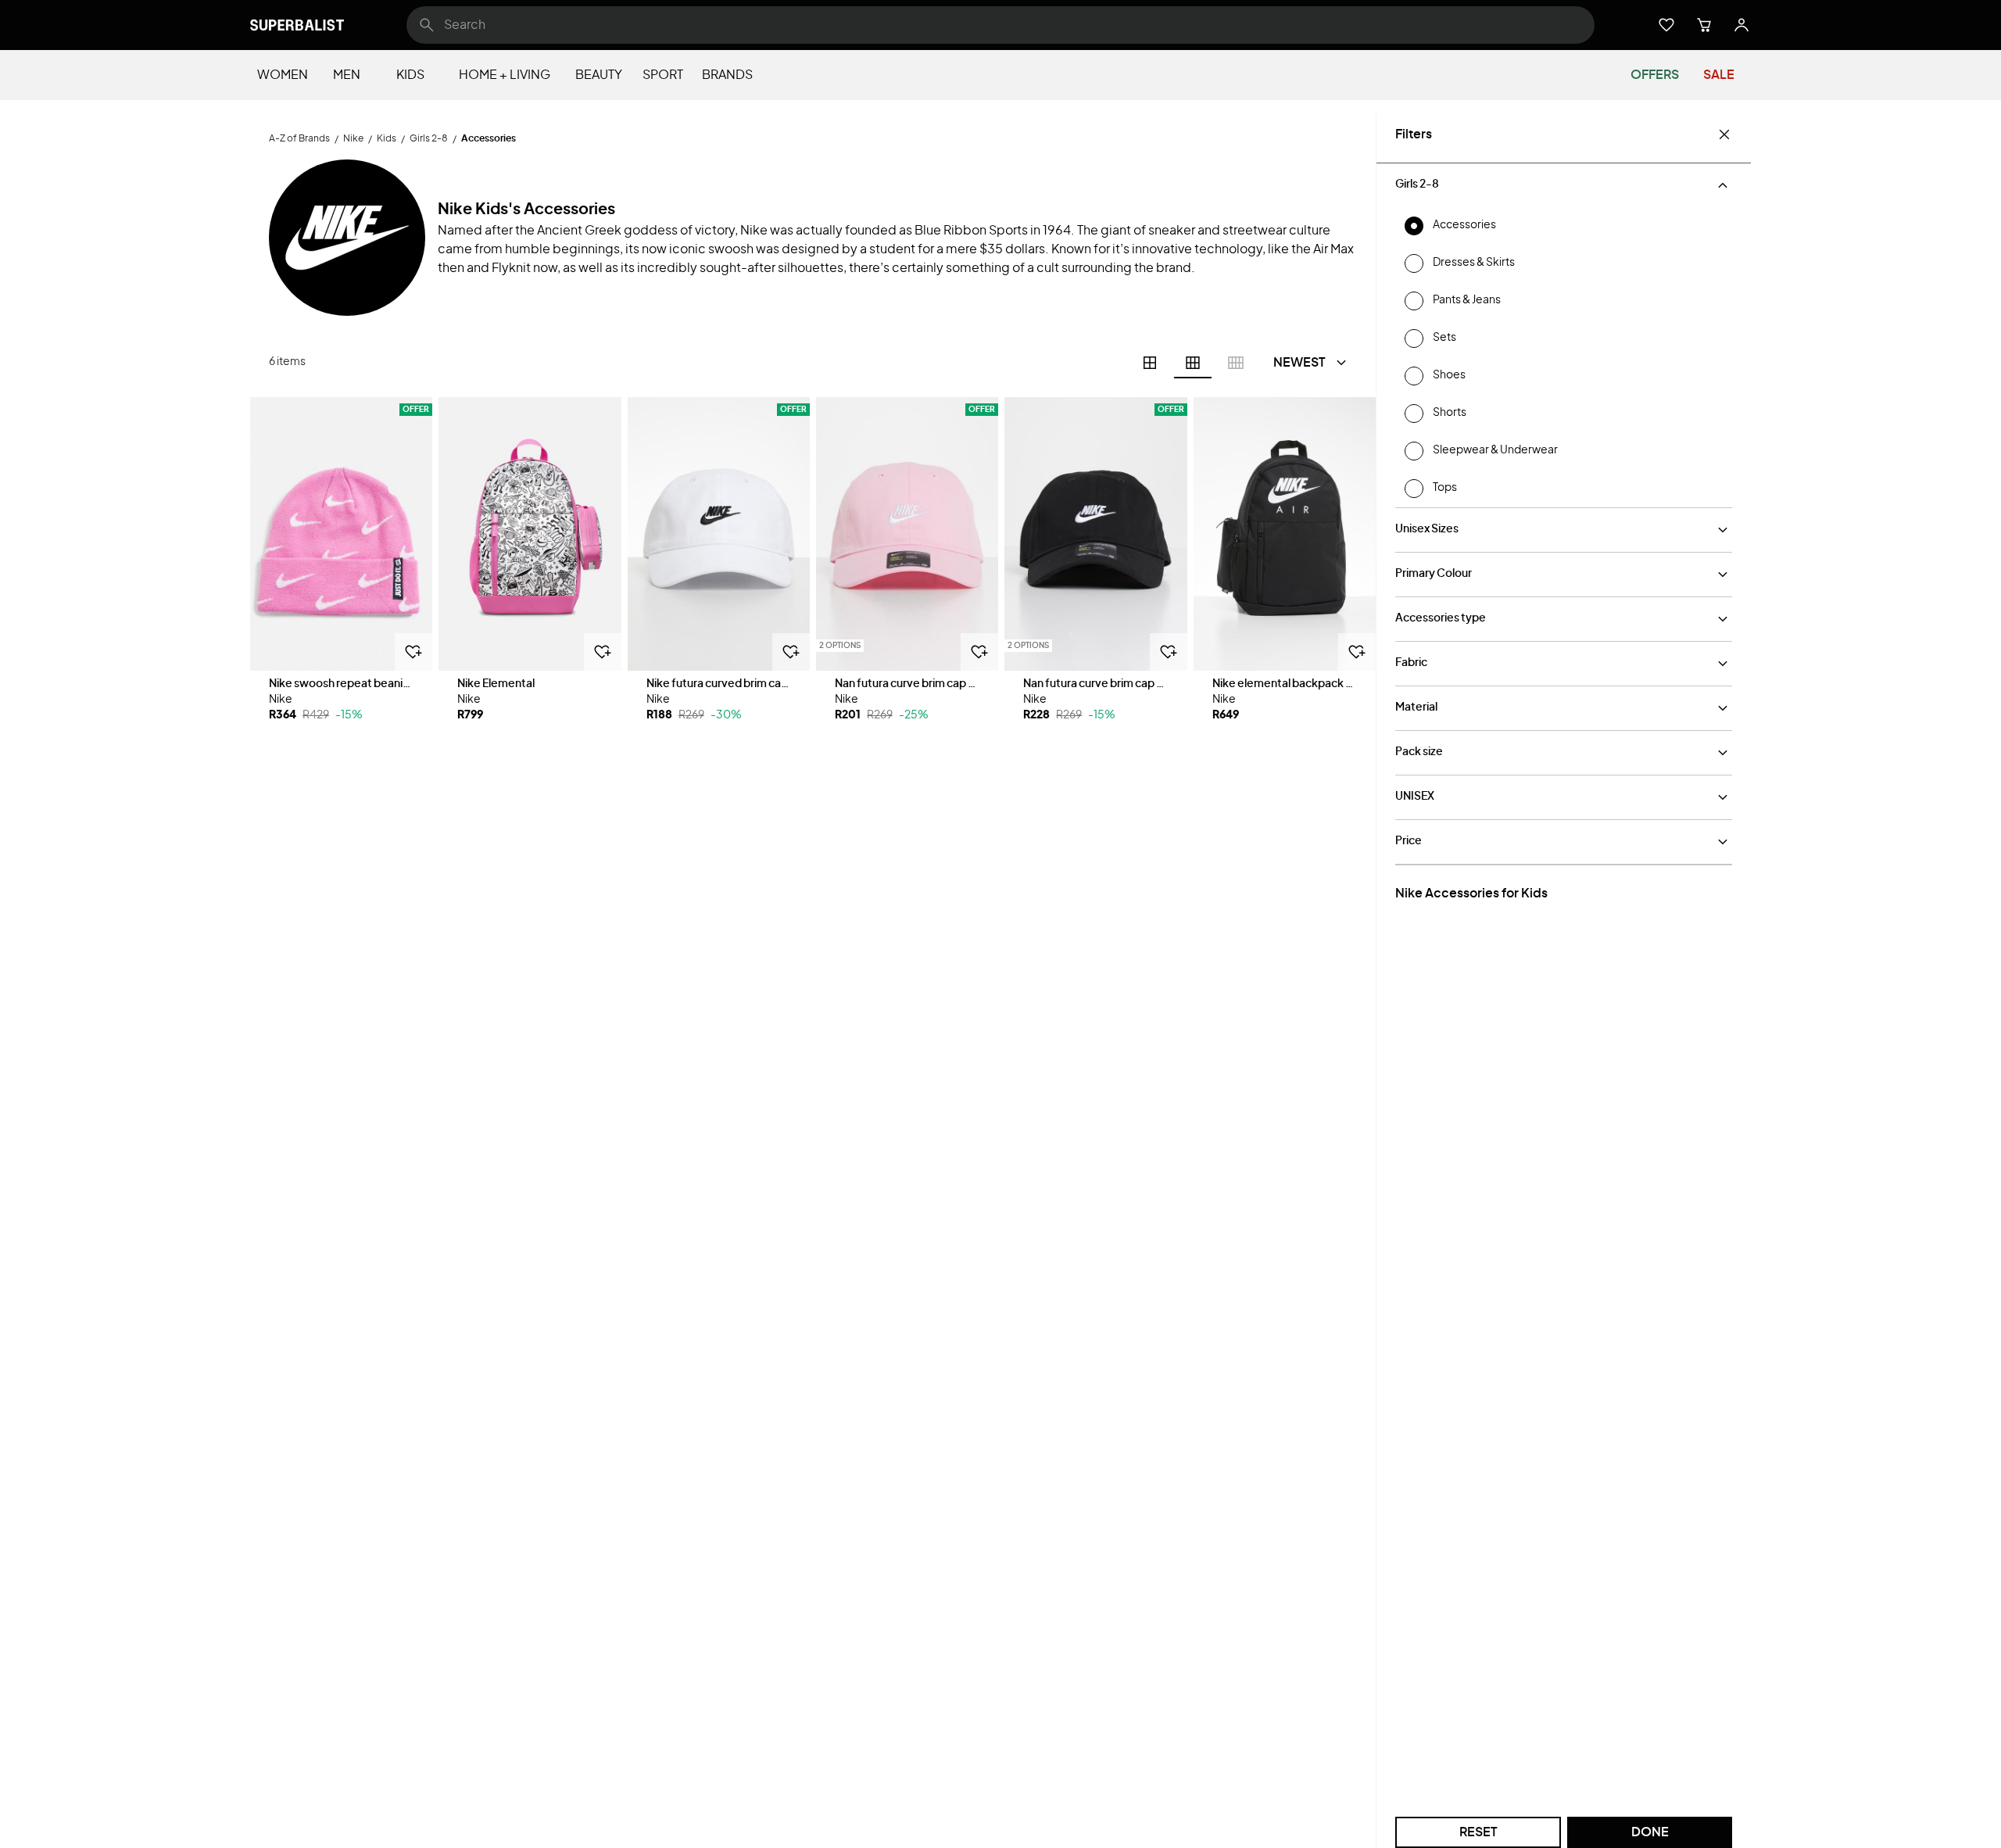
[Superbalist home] (297, 25)
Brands (727, 75)
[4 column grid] (1150, 363)
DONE (1650, 1832)
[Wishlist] (1666, 25)
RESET (1478, 1832)
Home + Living (505, 75)
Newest (1299, 363)
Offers (1655, 75)
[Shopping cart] (1704, 25)
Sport (663, 75)
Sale (1719, 75)
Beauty (599, 75)
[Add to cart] (413, 652)
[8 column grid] (1236, 363)
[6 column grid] (1193, 363)
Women (283, 75)
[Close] (1724, 134)
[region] (341, 534)
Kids (410, 75)
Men (347, 75)
